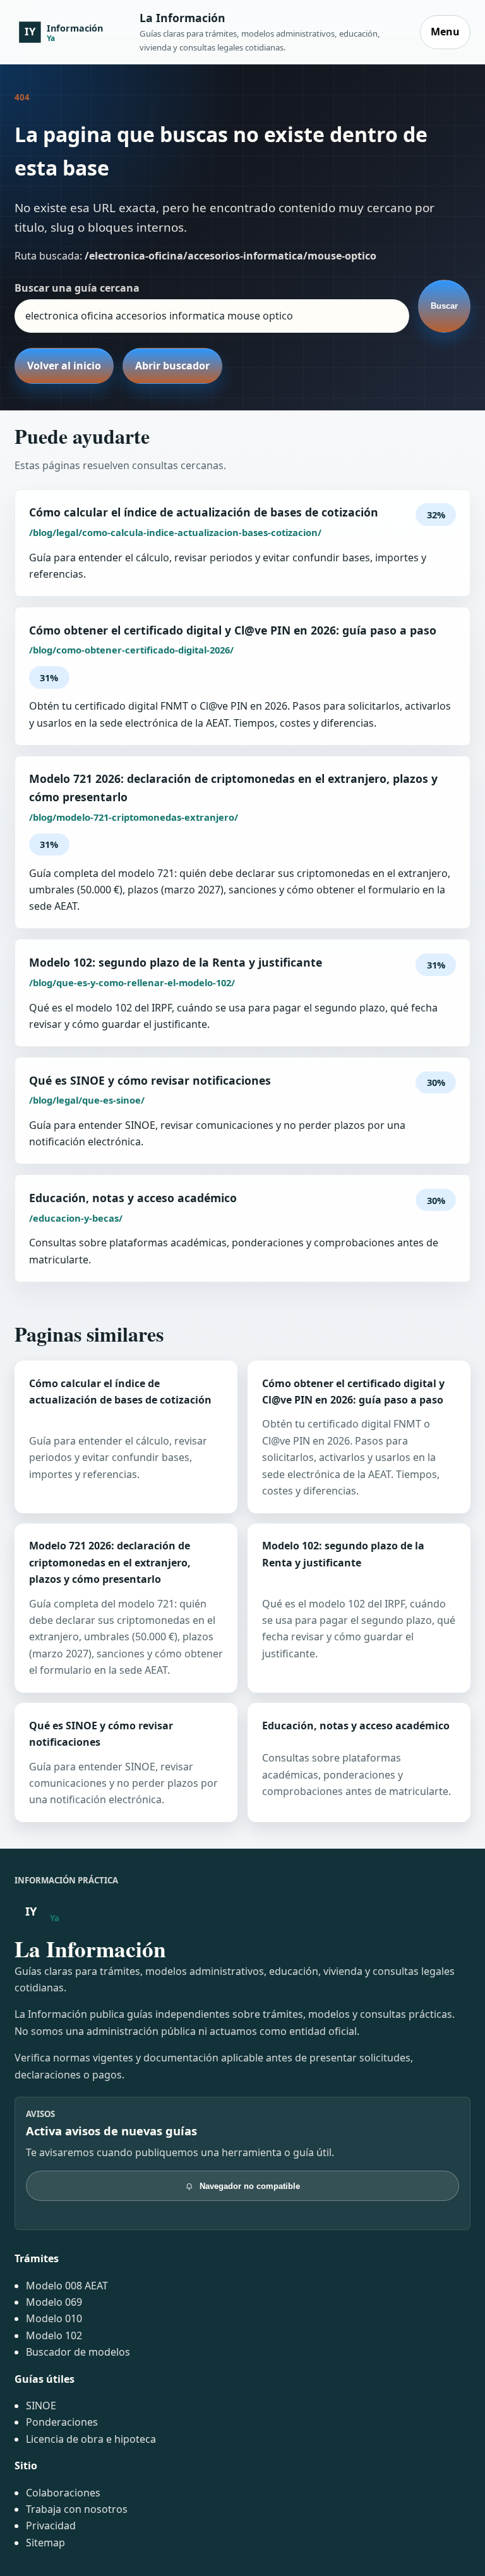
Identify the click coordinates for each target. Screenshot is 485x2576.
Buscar (444, 306)
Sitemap (45, 2543)
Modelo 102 (54, 2335)
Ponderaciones (62, 2422)
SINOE (41, 2406)
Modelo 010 (54, 2318)
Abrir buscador (172, 366)
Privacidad (51, 2525)
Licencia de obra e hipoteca (91, 2439)
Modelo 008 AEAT (67, 2286)
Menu (445, 32)
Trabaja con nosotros (77, 2509)
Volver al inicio (64, 366)
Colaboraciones (63, 2493)
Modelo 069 (54, 2302)
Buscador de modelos (78, 2352)
